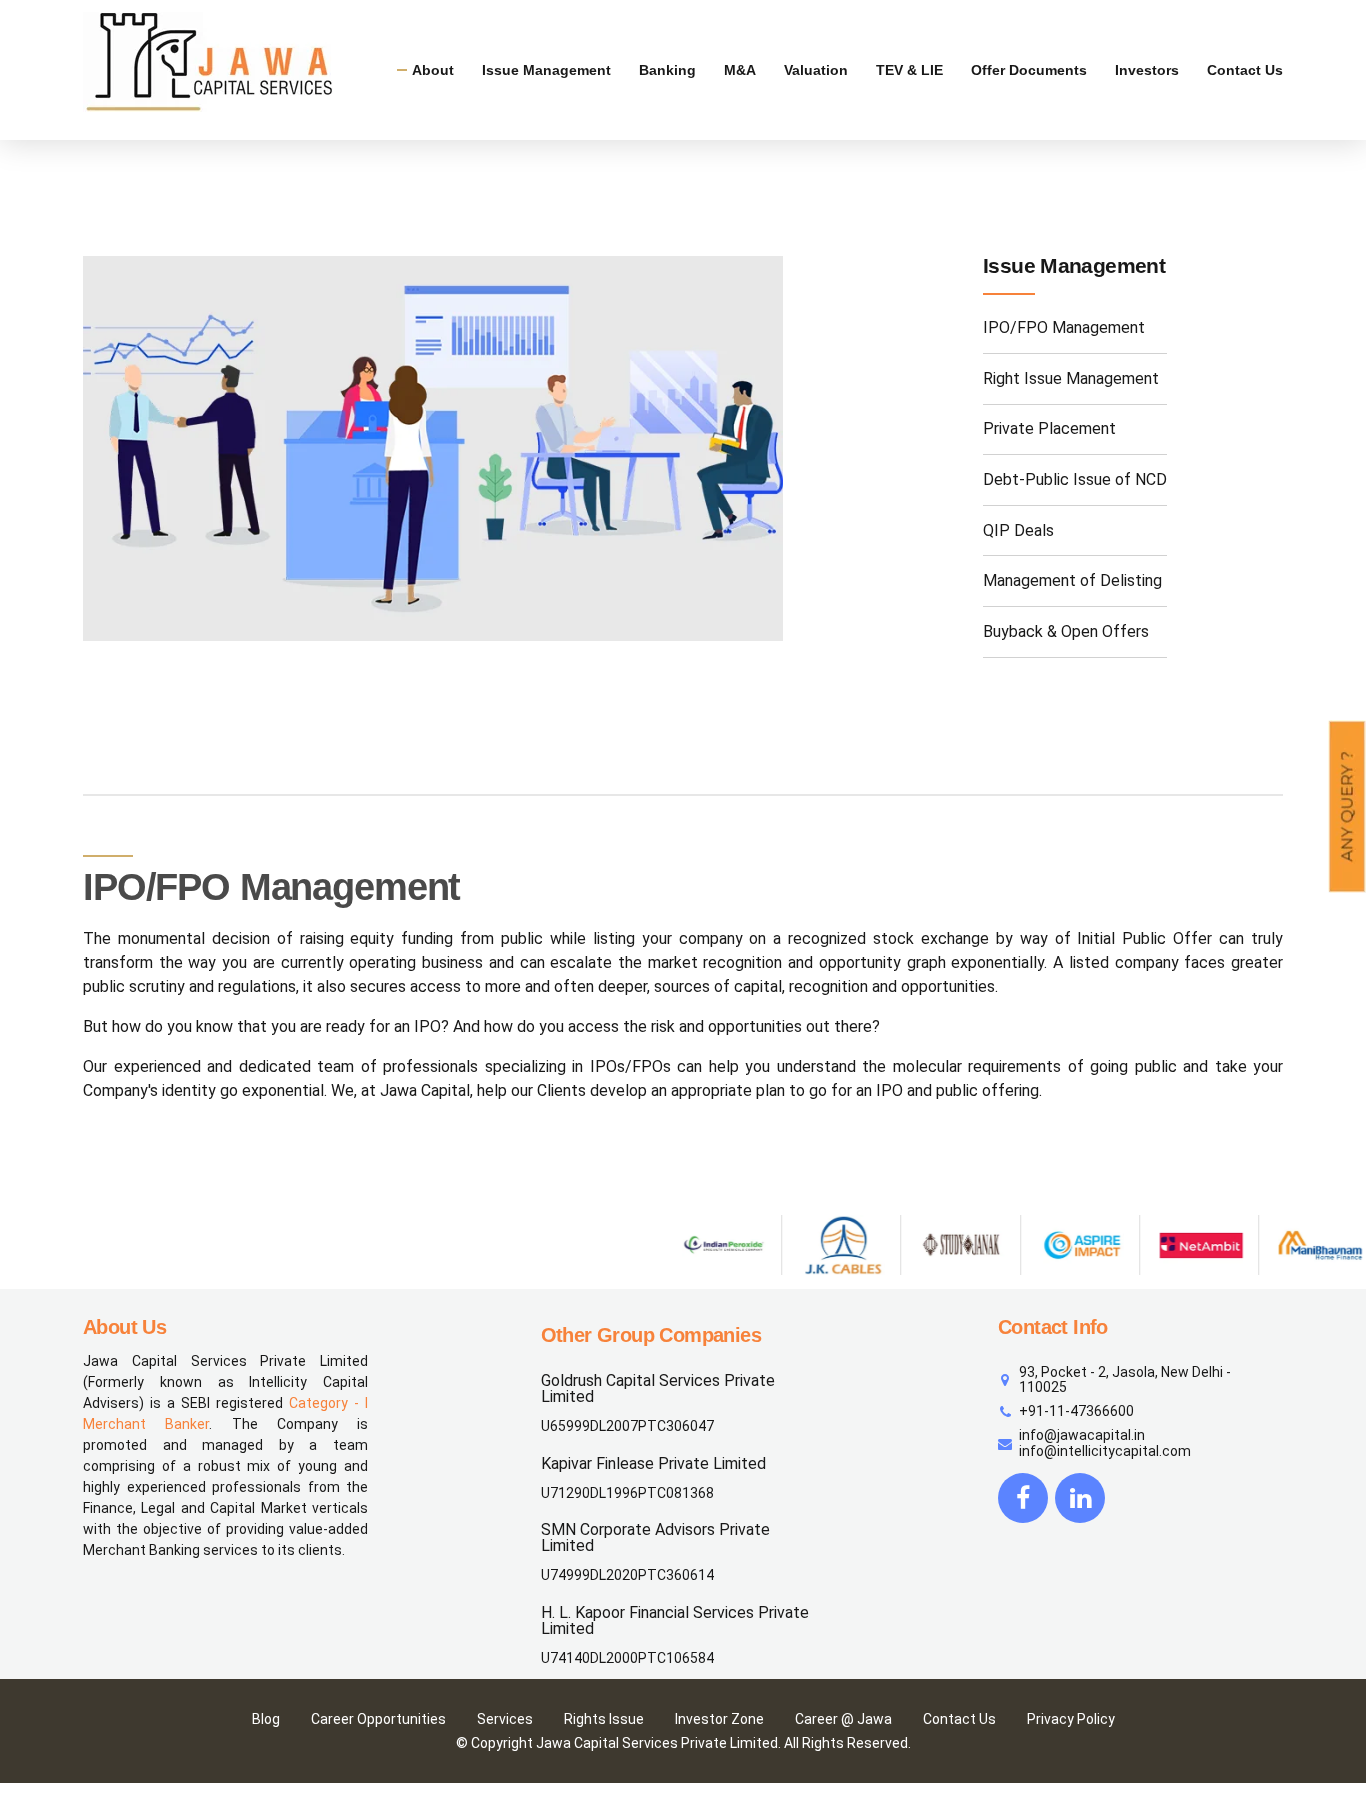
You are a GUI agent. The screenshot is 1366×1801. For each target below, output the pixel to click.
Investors (1147, 70)
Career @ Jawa (843, 1719)
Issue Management (546, 70)
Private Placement (1049, 428)
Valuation (816, 70)
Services (505, 1719)
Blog (266, 1719)
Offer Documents (1029, 70)
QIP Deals (1018, 530)
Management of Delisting (1072, 580)
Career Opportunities (378, 1719)
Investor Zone (719, 1719)
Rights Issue (604, 1719)
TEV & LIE (909, 70)
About (433, 70)
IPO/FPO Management (1064, 327)
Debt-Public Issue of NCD (1075, 479)
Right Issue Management (1071, 378)
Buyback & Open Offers (1066, 631)
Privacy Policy (1071, 1719)
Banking (667, 70)
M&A (740, 70)
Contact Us (1245, 70)
